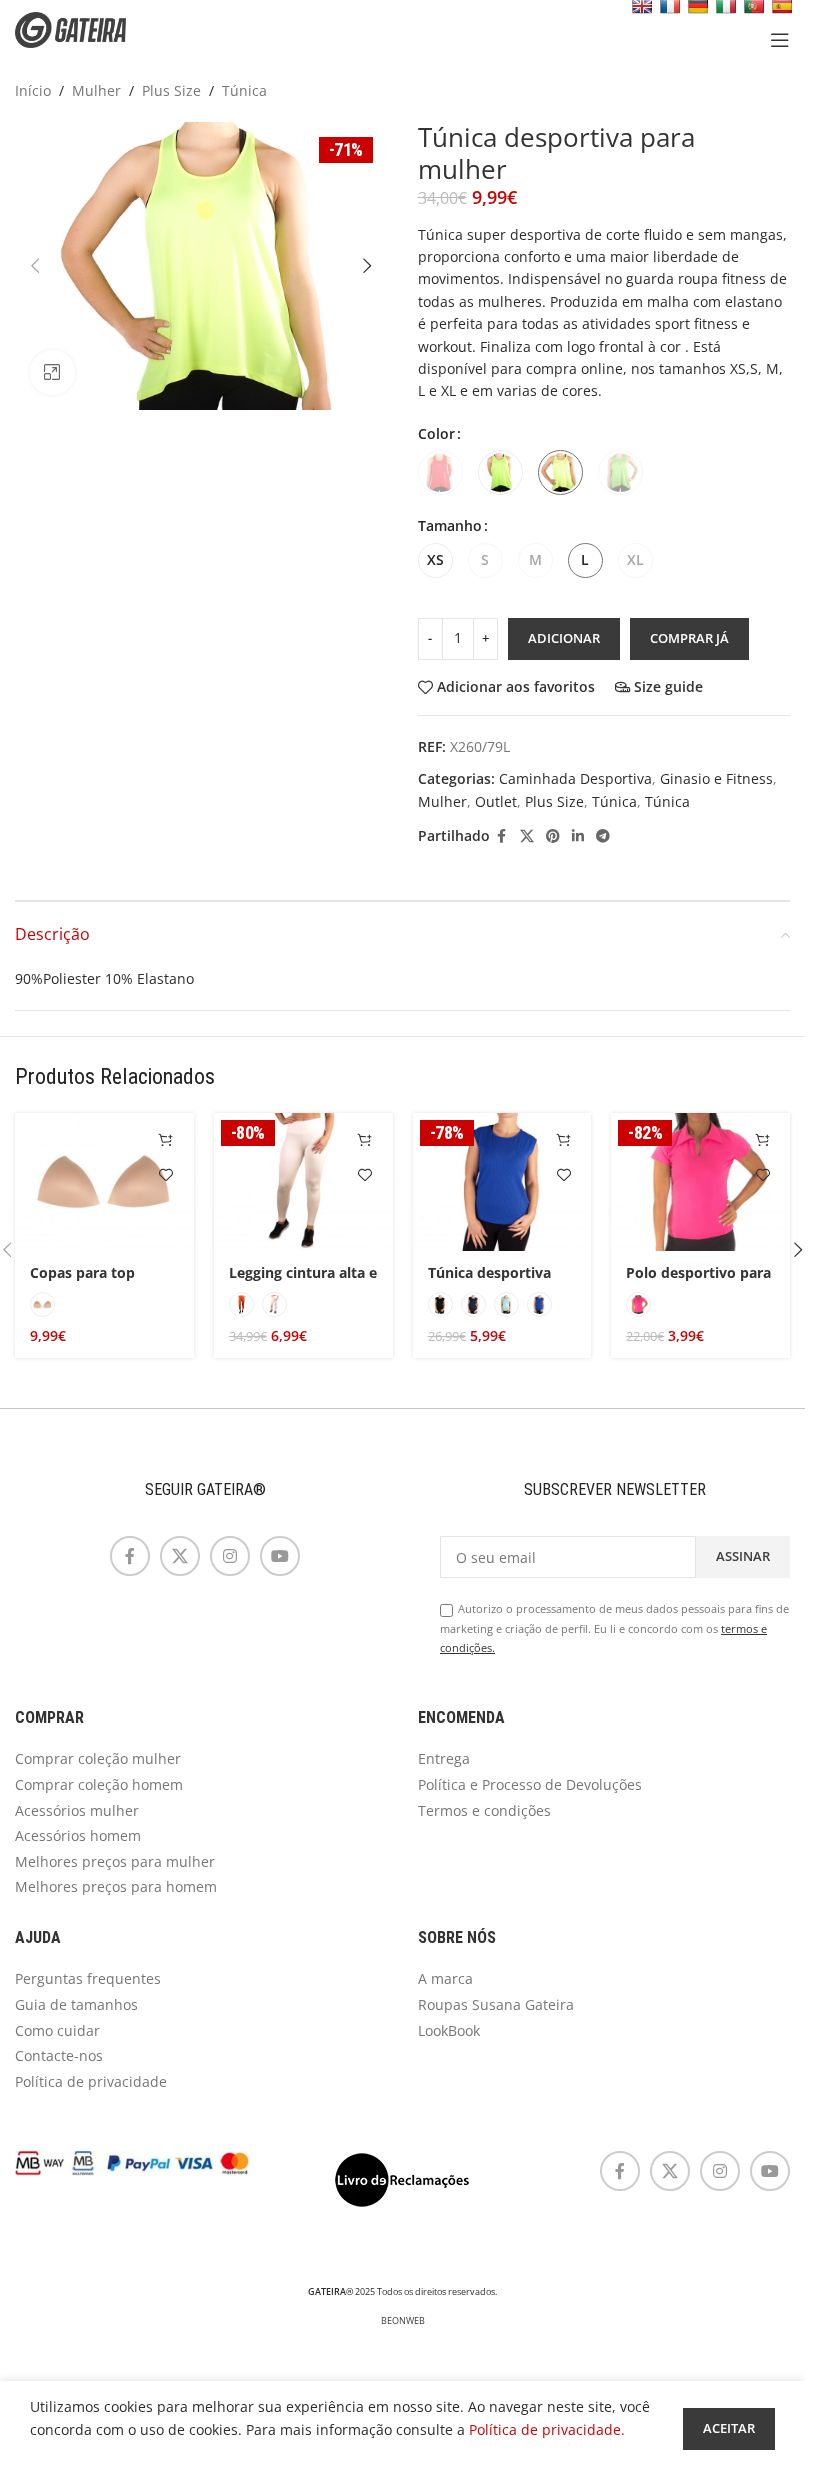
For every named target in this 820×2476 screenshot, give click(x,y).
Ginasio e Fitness (716, 778)
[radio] (440, 472)
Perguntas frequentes (88, 1978)
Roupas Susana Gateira (496, 2004)
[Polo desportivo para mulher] (700, 1182)
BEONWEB (403, 2321)
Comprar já (689, 638)
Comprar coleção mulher (98, 1758)
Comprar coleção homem (99, 1784)
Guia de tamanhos (76, 2004)
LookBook (449, 2030)
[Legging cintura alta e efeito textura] (303, 1182)
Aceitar (729, 2428)
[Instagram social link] (230, 1556)
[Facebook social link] (502, 836)
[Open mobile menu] (780, 40)
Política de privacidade (91, 2081)
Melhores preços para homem (116, 1886)
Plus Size (171, 90)
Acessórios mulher (77, 1810)
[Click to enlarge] (52, 372)
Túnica (244, 90)
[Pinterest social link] (553, 836)
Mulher (96, 90)
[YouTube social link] (280, 1556)
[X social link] (527, 836)
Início (33, 90)
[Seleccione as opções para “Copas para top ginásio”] (166, 1140)
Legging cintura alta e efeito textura (303, 1282)
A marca (445, 1978)
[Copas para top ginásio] (104, 1182)
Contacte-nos (59, 2055)
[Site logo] (85, 28)
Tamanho (450, 525)
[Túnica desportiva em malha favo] (502, 1182)
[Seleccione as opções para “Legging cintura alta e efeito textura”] (365, 1140)
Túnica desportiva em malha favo (489, 1282)
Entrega (444, 1758)
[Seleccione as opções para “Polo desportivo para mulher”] (762, 1140)
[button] (35, 266)
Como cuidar (57, 2030)
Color (436, 433)
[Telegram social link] (603, 836)
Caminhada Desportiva (575, 778)
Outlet (496, 801)
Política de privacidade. (547, 2429)
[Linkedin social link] (578, 836)
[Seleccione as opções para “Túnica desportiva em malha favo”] (563, 1140)
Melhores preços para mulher (115, 1861)
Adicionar (564, 638)
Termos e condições (484, 1810)
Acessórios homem (78, 1835)
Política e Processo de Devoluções (530, 1784)
